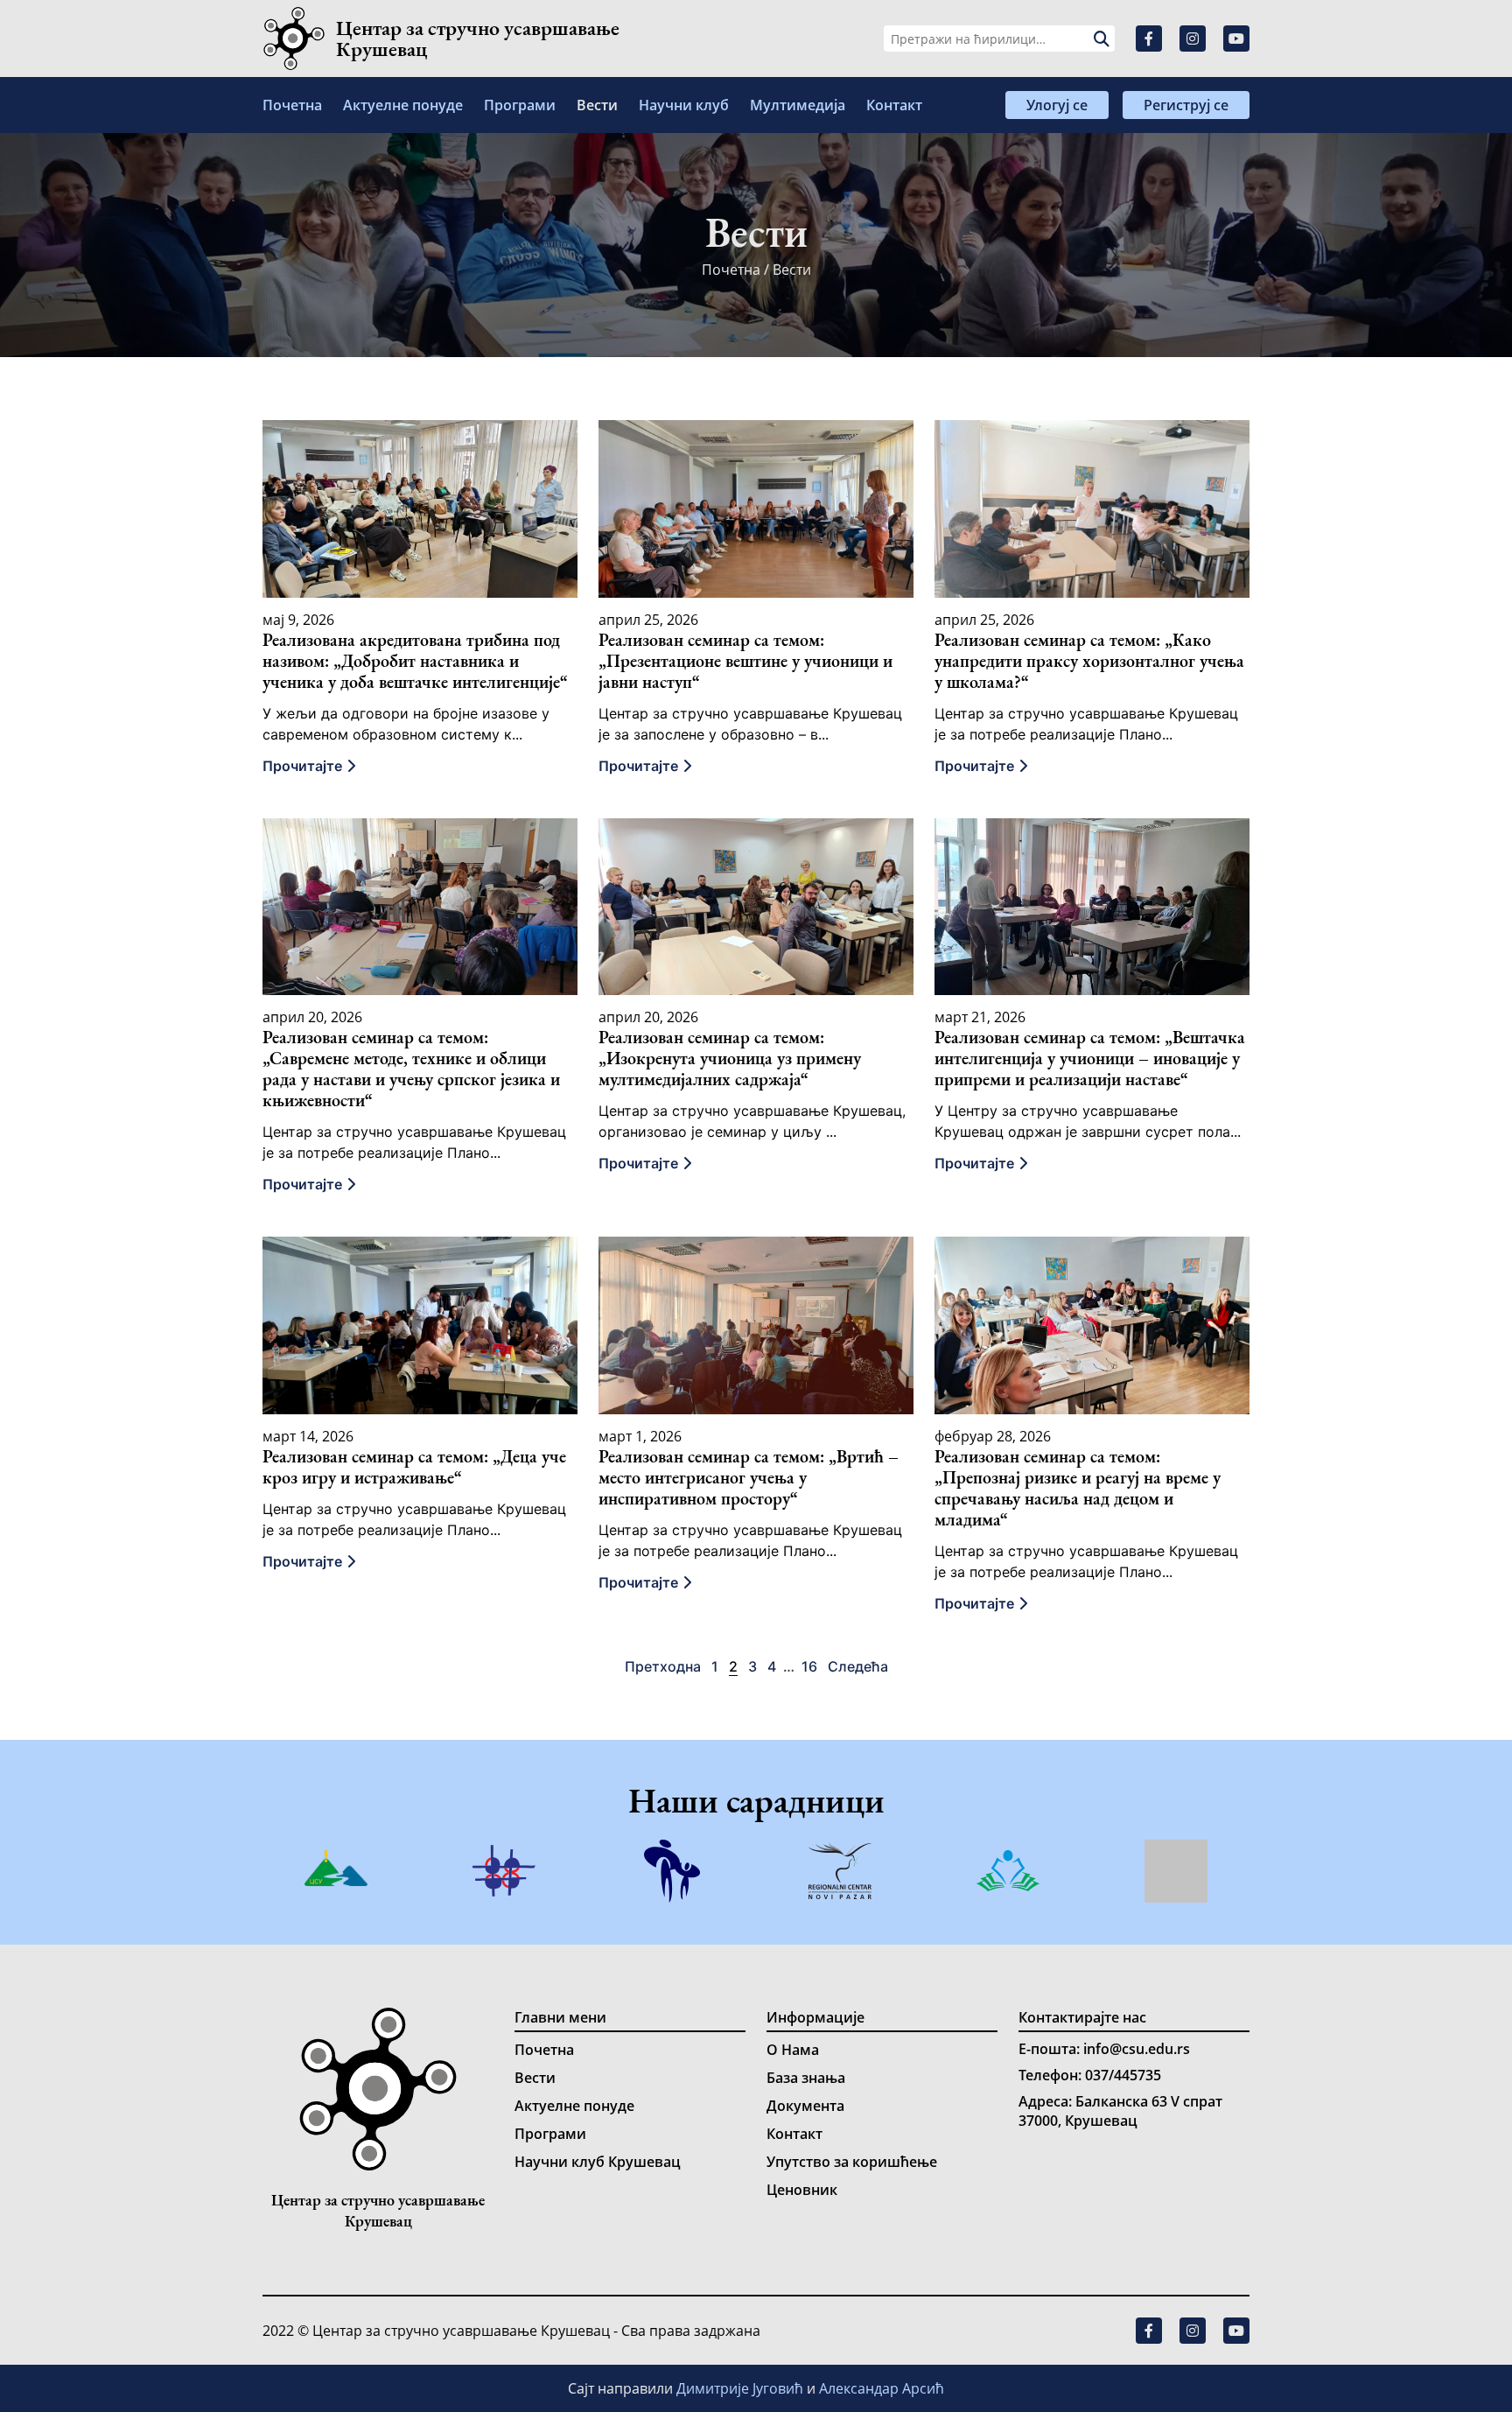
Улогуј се (1057, 105)
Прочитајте (304, 766)
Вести (597, 105)
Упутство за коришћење (852, 2162)
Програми (520, 105)
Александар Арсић (882, 2388)
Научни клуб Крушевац (598, 2162)
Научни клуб (684, 105)
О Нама (793, 2050)
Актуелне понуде (403, 105)
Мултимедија (798, 105)
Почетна (292, 105)
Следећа (858, 1666)
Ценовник (802, 2190)
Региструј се (1186, 105)
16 (809, 1666)
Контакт (894, 105)
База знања (806, 2078)
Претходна (663, 1666)
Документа (805, 2106)
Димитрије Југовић (742, 2388)
